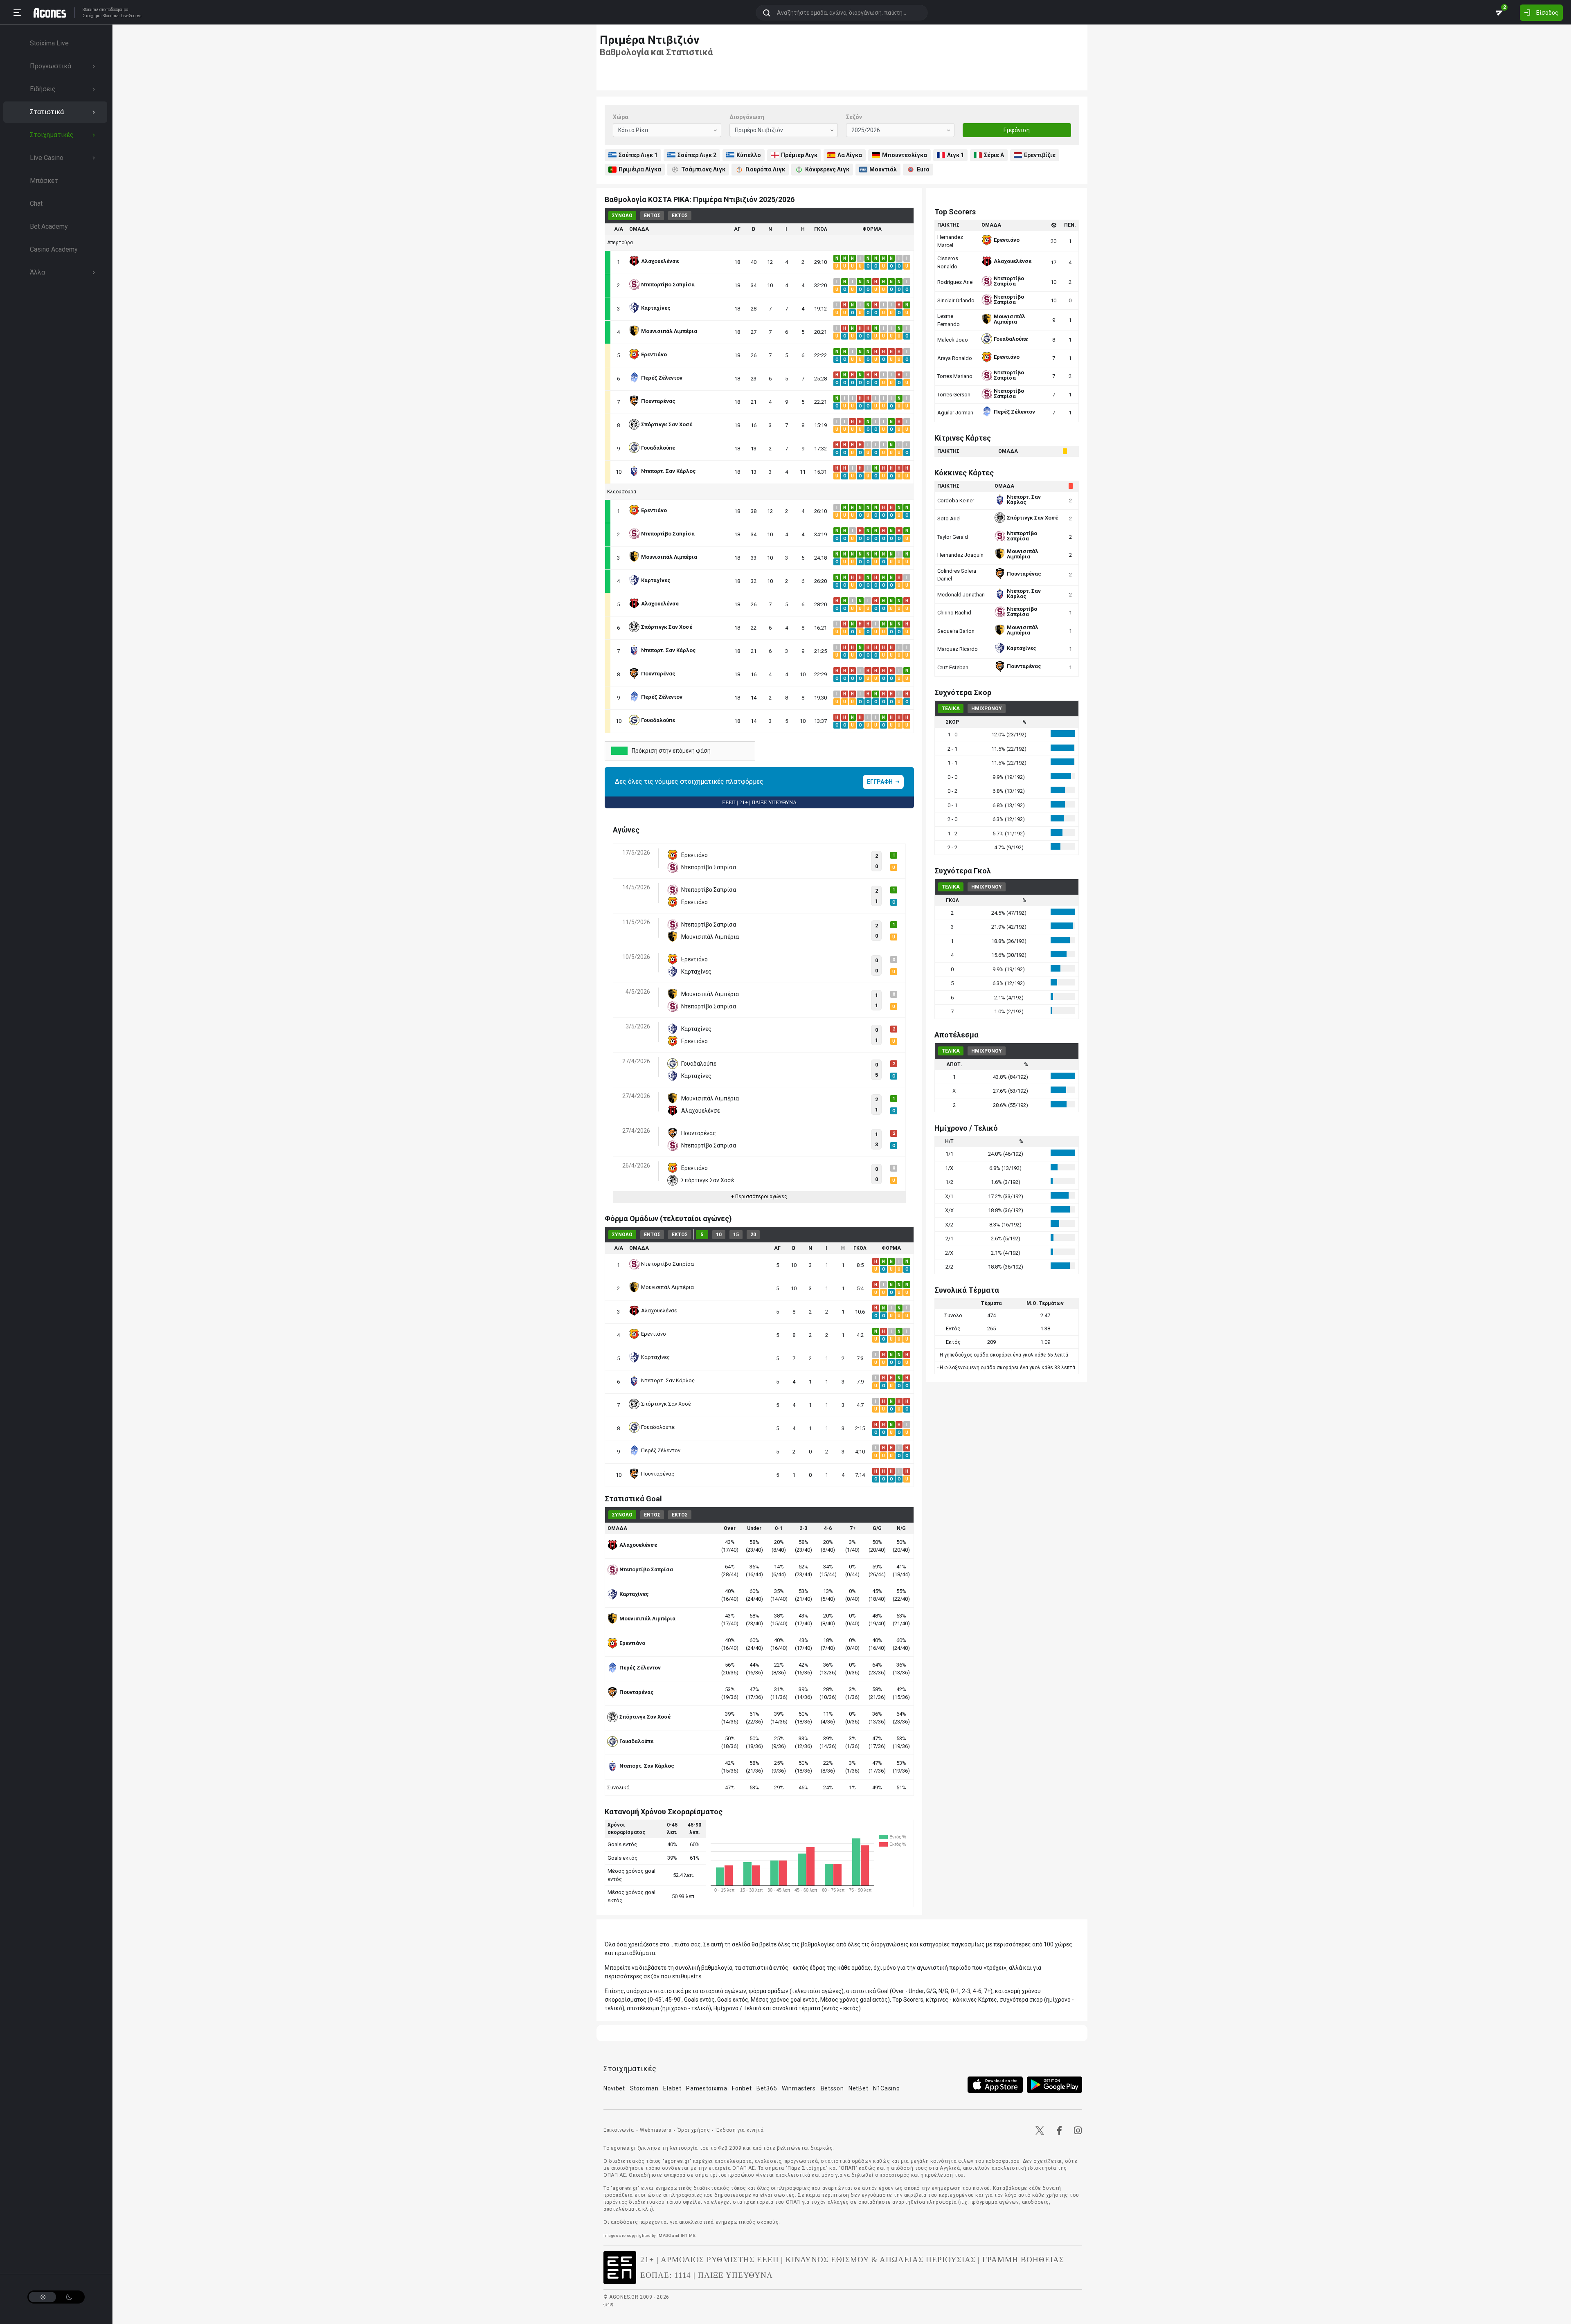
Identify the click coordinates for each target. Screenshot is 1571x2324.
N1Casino (887, 2088)
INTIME (688, 2235)
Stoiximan (644, 2088)
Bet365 (767, 2088)
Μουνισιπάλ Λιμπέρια (667, 1287)
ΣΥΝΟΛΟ (622, 216)
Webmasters (656, 2130)
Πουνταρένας (658, 1474)
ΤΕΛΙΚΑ (951, 709)
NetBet (858, 2088)
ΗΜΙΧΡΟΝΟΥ (987, 709)
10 (719, 1235)
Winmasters (799, 2088)
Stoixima (91, 10)
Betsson (832, 2088)
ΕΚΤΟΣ (680, 216)
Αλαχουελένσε (659, 1310)
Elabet (672, 2088)
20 (753, 1235)
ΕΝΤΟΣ (652, 216)
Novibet (614, 2088)
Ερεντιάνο (654, 1334)
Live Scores (131, 16)
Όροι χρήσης (694, 2130)
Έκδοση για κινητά (740, 2130)
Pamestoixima (707, 2088)
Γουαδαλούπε (658, 1427)
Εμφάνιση (1017, 130)
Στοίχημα (92, 16)
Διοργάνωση (747, 117)
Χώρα (621, 117)
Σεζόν (854, 117)
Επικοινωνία (619, 2130)
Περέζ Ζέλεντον (661, 1450)
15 (736, 1235)
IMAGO (664, 2235)
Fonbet (742, 2088)
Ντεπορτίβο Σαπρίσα (667, 1264)
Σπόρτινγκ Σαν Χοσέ (666, 1404)
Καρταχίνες (655, 1357)
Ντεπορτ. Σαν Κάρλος (668, 1380)
